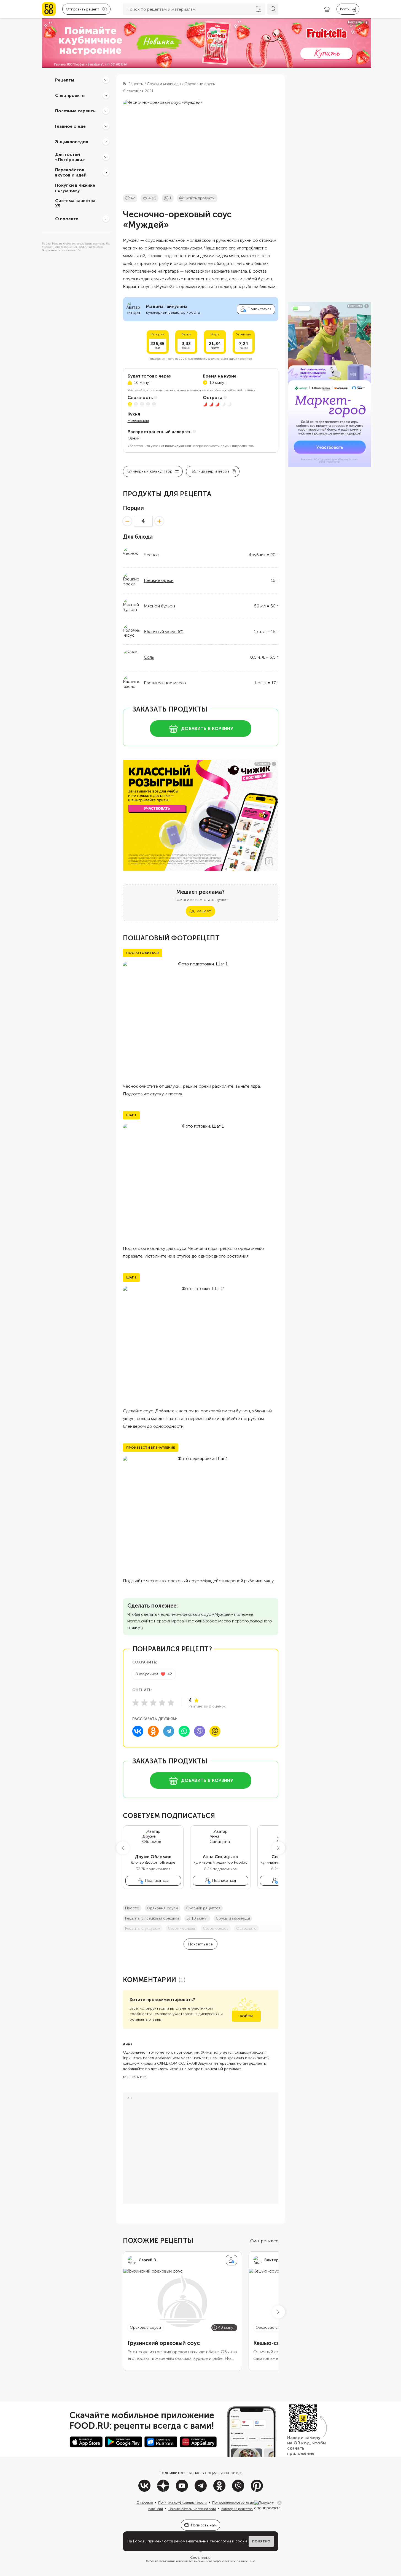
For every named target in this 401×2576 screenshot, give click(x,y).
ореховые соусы (162, 1908)
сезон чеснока (181, 1928)
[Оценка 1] (136, 1703)
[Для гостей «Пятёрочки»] (106, 157)
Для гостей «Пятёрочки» (70, 157)
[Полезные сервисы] (106, 111)
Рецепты (65, 80)
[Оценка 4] (162, 1703)
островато (246, 1928)
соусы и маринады (233, 1918)
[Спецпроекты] (106, 95)
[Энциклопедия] (106, 142)
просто (132, 1908)
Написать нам (204, 2525)
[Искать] (273, 9)
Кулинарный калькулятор (150, 471)
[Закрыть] (279, 2503)
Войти (246, 2016)
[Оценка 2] (144, 1703)
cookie (241, 2541)
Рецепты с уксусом (143, 1928)
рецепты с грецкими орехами (152, 1918)
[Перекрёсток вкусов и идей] (106, 172)
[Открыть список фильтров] (259, 9)
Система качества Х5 (75, 203)
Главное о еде (70, 126)
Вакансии (156, 2509)
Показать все (201, 1944)
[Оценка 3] (153, 1703)
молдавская (138, 421)
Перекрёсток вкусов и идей (71, 172)
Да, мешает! (200, 911)
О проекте (67, 218)
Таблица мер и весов (209, 471)
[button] (123, 1848)
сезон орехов (216, 1928)
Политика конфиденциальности (182, 2502)
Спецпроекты (70, 95)
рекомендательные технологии (202, 2541)
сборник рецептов (203, 1908)
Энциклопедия (72, 141)
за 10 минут (197, 1918)
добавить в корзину (207, 728)
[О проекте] (106, 219)
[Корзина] (327, 9)
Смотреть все (264, 2241)
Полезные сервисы (76, 111)
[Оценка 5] (171, 1703)
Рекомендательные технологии (192, 2509)
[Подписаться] (232, 2260)
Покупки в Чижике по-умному (75, 188)
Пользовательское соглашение (236, 2502)
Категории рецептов (237, 2509)
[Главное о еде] (106, 126)
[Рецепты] (106, 80)
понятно (261, 2541)
